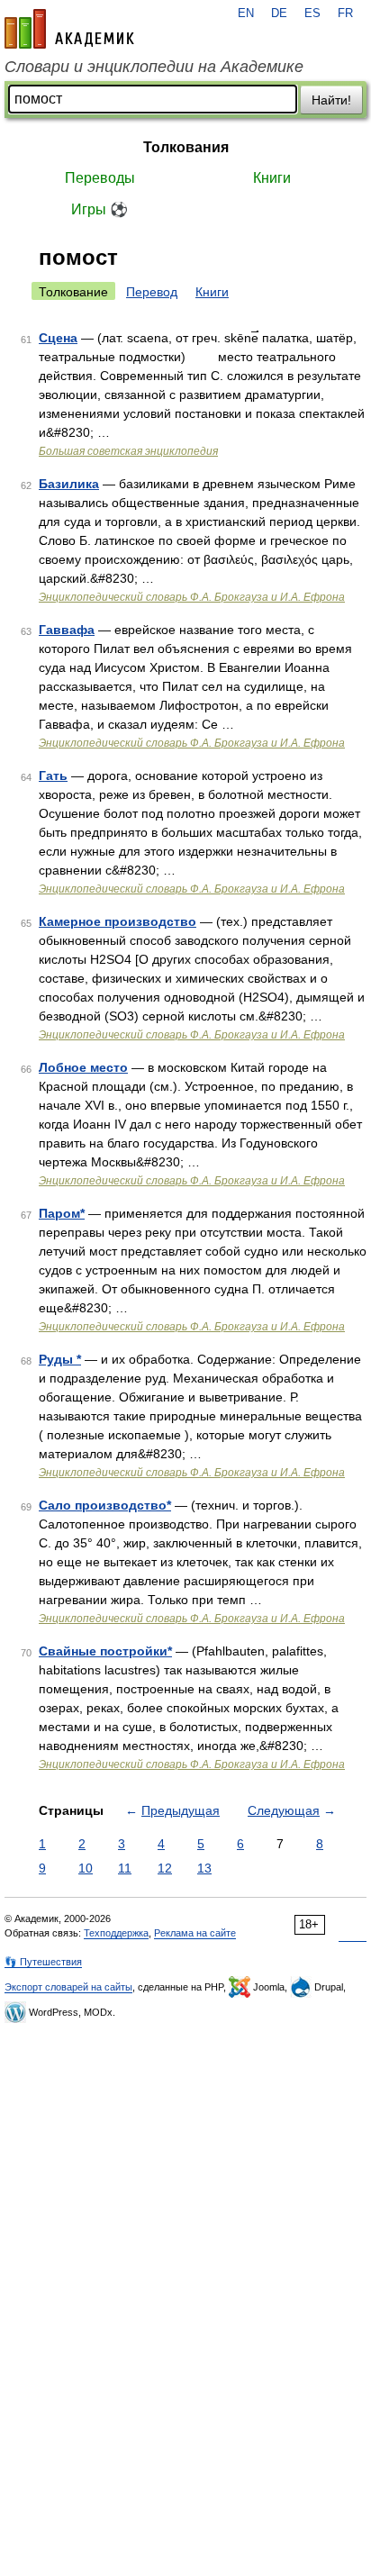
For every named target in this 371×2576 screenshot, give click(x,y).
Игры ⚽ (100, 209)
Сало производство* (105, 1505)
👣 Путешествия (43, 1962)
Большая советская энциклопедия (128, 451)
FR (345, 14)
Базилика (69, 484)
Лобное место (83, 1067)
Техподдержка (116, 1933)
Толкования (186, 147)
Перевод (152, 292)
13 (204, 1868)
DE (279, 14)
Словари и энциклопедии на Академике (154, 67)
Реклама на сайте (195, 1933)
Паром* (62, 1213)
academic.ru (69, 29)
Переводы (100, 178)
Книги (272, 178)
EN (246, 14)
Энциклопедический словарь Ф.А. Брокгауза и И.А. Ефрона (192, 597)
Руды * (60, 1359)
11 (125, 1868)
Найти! (331, 100)
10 (86, 1868)
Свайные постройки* (105, 1651)
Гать (53, 776)
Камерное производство (118, 921)
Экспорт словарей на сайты (68, 1987)
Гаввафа (67, 630)
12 (165, 1868)
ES (312, 14)
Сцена (58, 338)
